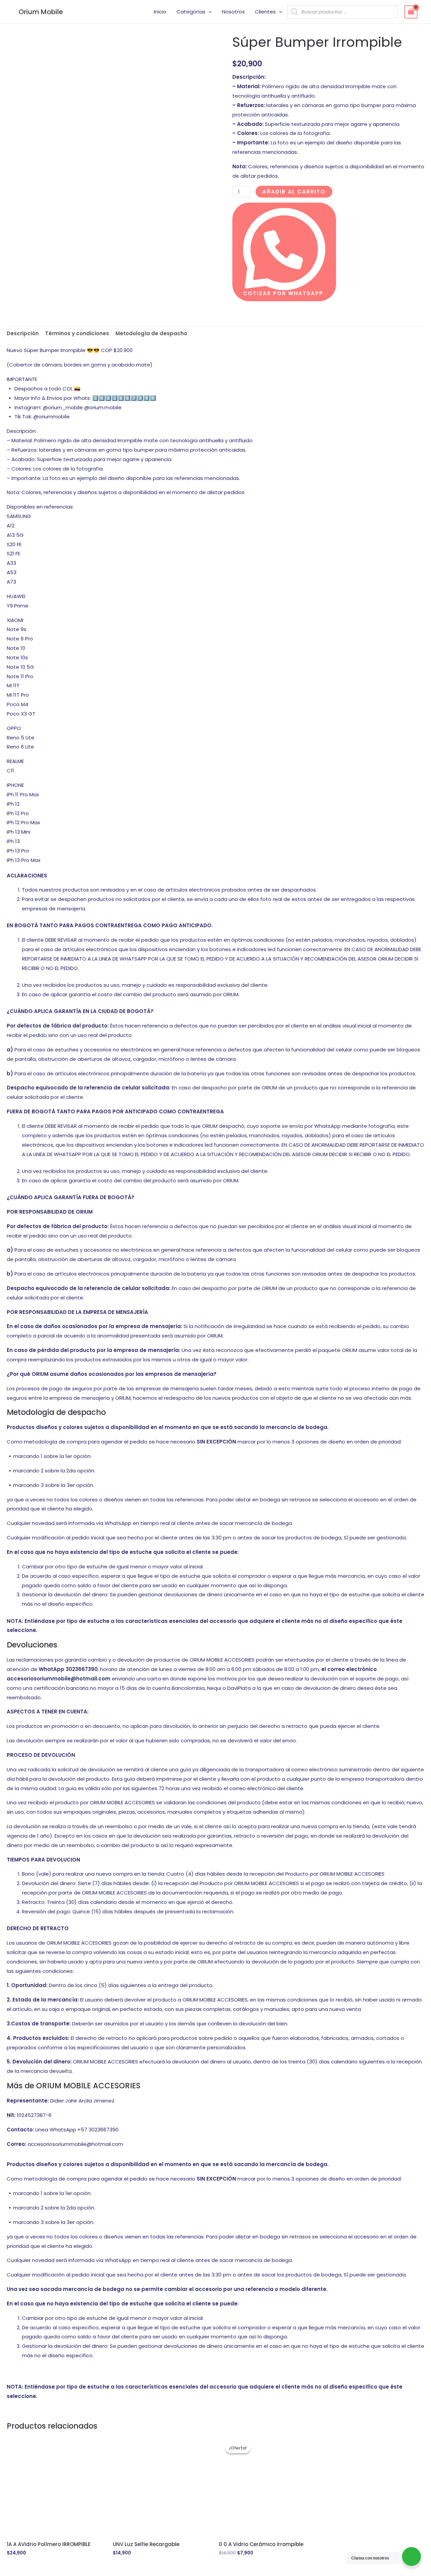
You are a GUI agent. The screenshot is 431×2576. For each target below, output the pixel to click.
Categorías (191, 12)
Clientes (265, 12)
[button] (209, 12)
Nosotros (233, 12)
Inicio (160, 12)
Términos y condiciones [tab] (77, 333)
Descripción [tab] (23, 333)
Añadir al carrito (294, 192)
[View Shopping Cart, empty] (411, 12)
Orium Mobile (41, 12)
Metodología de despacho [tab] (151, 333)
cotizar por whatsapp (283, 293)
